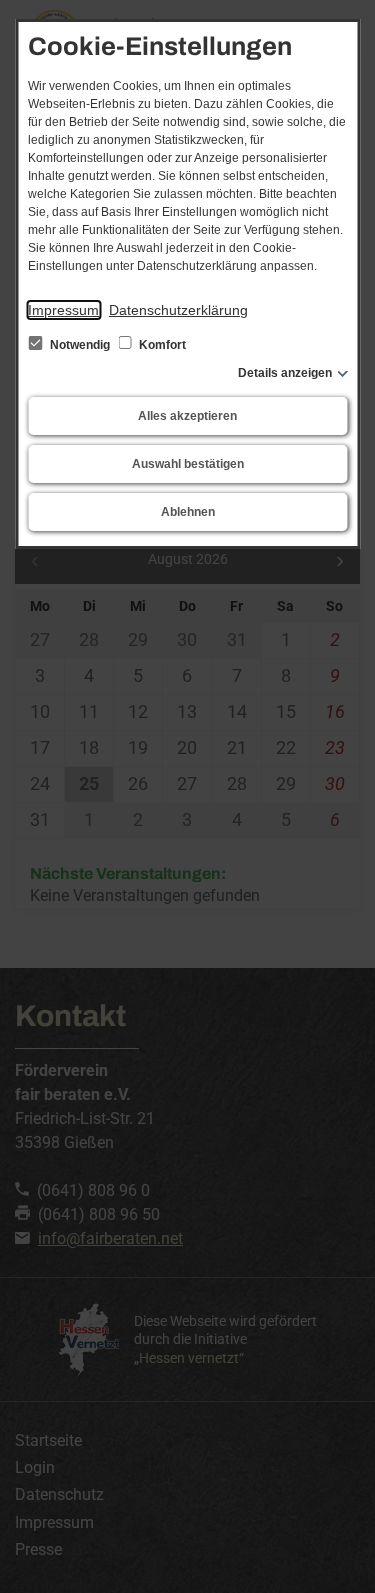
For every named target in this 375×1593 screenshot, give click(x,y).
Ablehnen (188, 512)
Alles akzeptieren (187, 416)
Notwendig (80, 345)
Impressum (63, 310)
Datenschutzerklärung (178, 310)
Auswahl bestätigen (188, 464)
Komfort (161, 345)
